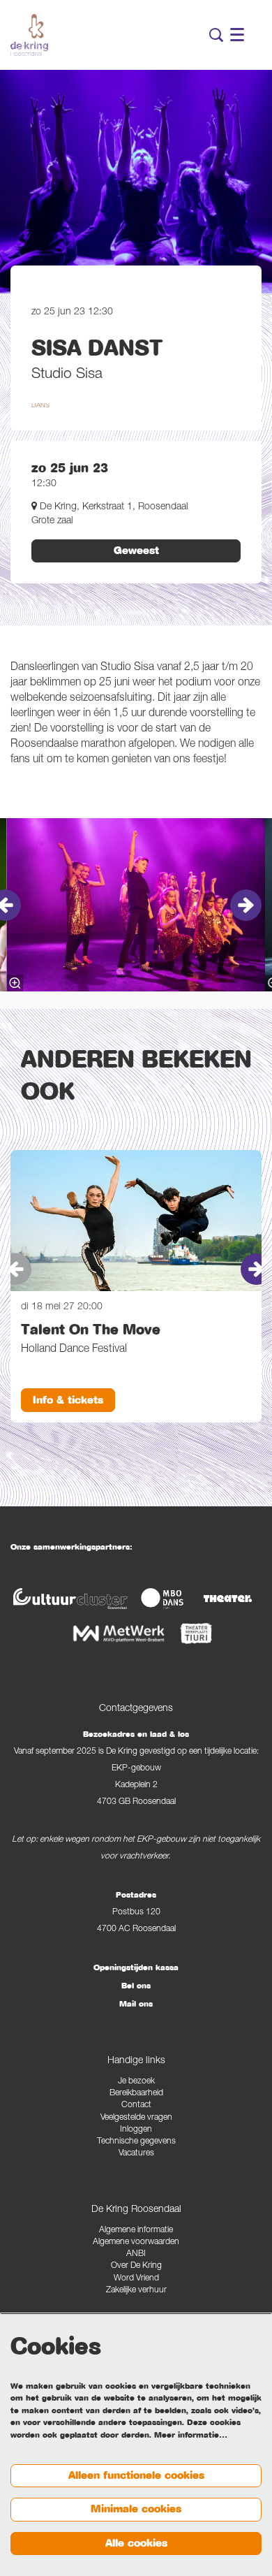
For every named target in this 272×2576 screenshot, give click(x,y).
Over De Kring (136, 2266)
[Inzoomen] (15, 983)
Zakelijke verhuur (136, 2291)
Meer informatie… (191, 2435)
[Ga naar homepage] (29, 35)
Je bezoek (136, 2082)
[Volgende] (246, 905)
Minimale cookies (136, 2509)
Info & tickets (68, 1400)
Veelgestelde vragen (136, 2118)
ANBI (136, 2254)
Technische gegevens (136, 2142)
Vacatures (136, 2154)
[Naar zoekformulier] (216, 35)
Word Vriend (136, 2279)
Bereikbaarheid (136, 2094)
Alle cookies (136, 2543)
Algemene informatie (136, 2231)
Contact (136, 2105)
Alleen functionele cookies (136, 2475)
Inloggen (136, 2130)
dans (40, 406)
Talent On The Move (91, 1330)
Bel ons (136, 1986)
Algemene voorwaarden (136, 2242)
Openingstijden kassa (136, 1967)
